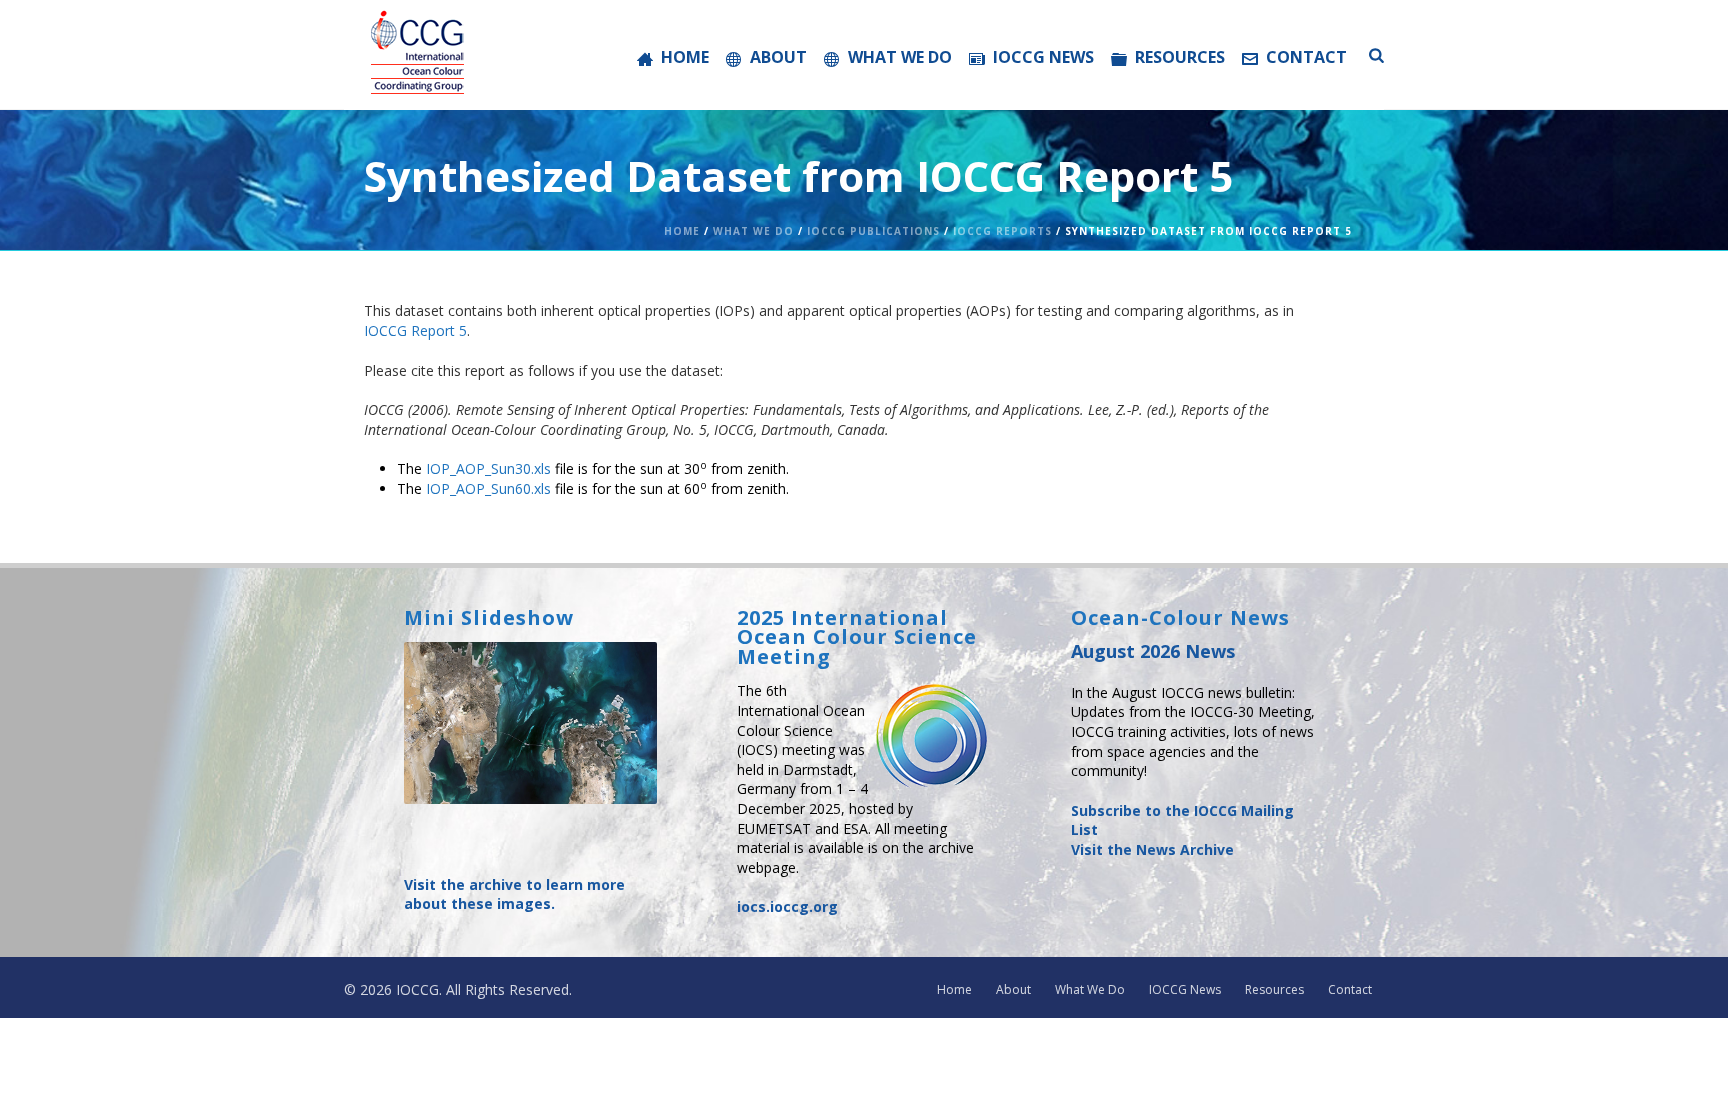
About (778, 57)
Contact (1306, 57)
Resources (1180, 57)
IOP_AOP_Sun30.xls (488, 468)
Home (685, 57)
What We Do (900, 57)
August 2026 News (1153, 651)
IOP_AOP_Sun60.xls (488, 488)
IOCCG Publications (873, 231)
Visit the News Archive (1152, 849)
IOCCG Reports (1002, 231)
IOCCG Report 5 (415, 330)
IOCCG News (1043, 57)
